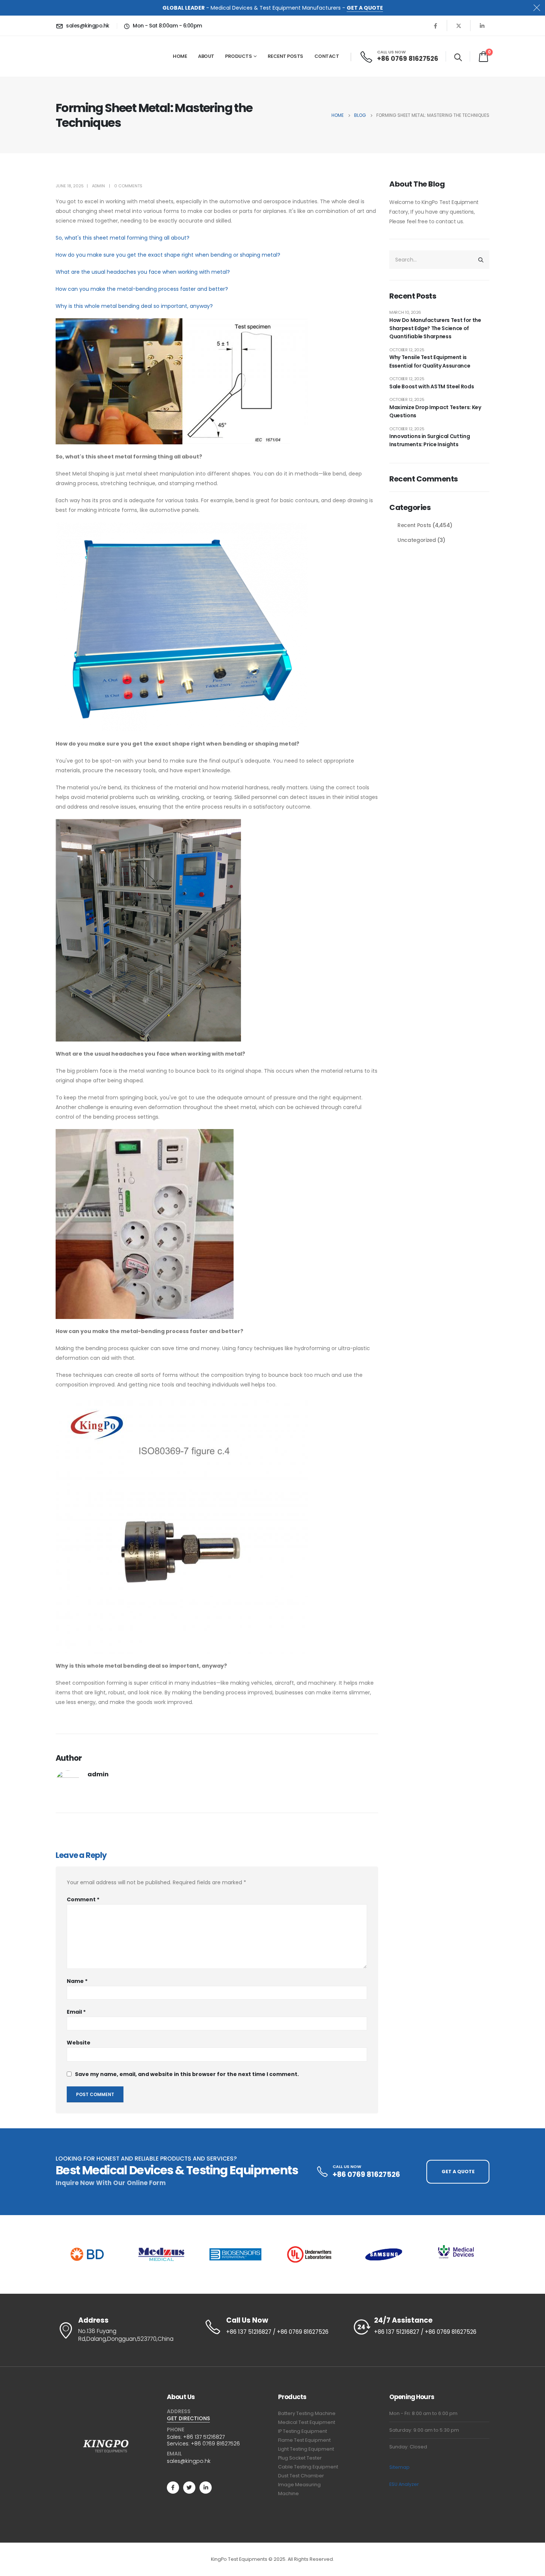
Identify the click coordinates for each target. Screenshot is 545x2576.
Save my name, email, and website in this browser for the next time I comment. (187, 2074)
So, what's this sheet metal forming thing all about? (123, 238)
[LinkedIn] (482, 26)
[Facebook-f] (173, 2488)
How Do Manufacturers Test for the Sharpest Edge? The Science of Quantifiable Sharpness (435, 328)
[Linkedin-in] (206, 2488)
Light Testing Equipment (306, 2449)
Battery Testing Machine (307, 2413)
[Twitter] (189, 2488)
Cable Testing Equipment (308, 2467)
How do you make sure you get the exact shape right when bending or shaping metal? (168, 255)
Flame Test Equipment (304, 2440)
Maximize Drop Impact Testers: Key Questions (435, 411)
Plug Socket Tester (300, 2458)
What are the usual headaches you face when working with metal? (143, 272)
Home (180, 56)
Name (77, 1981)
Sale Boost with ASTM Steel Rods (432, 386)
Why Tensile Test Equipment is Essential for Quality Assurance (430, 361)
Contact (327, 56)
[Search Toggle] (458, 57)
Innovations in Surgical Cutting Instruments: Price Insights (430, 440)
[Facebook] (435, 26)
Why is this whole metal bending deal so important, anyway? (134, 306)
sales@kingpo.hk (189, 2461)
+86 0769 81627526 (215, 2444)
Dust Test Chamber (301, 2476)
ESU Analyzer (404, 2484)
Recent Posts (285, 56)
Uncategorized (417, 540)
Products (238, 56)
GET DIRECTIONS (188, 2418)
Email (76, 2012)
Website (79, 2043)
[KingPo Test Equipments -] (78, 56)
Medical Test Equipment (307, 2422)
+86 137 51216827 (204, 2437)
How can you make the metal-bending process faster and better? (142, 289)
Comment (83, 1899)
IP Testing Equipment (303, 2431)
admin (98, 186)
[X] (459, 26)
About (206, 56)
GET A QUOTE (365, 8)
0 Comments (128, 186)
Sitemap (399, 2467)
